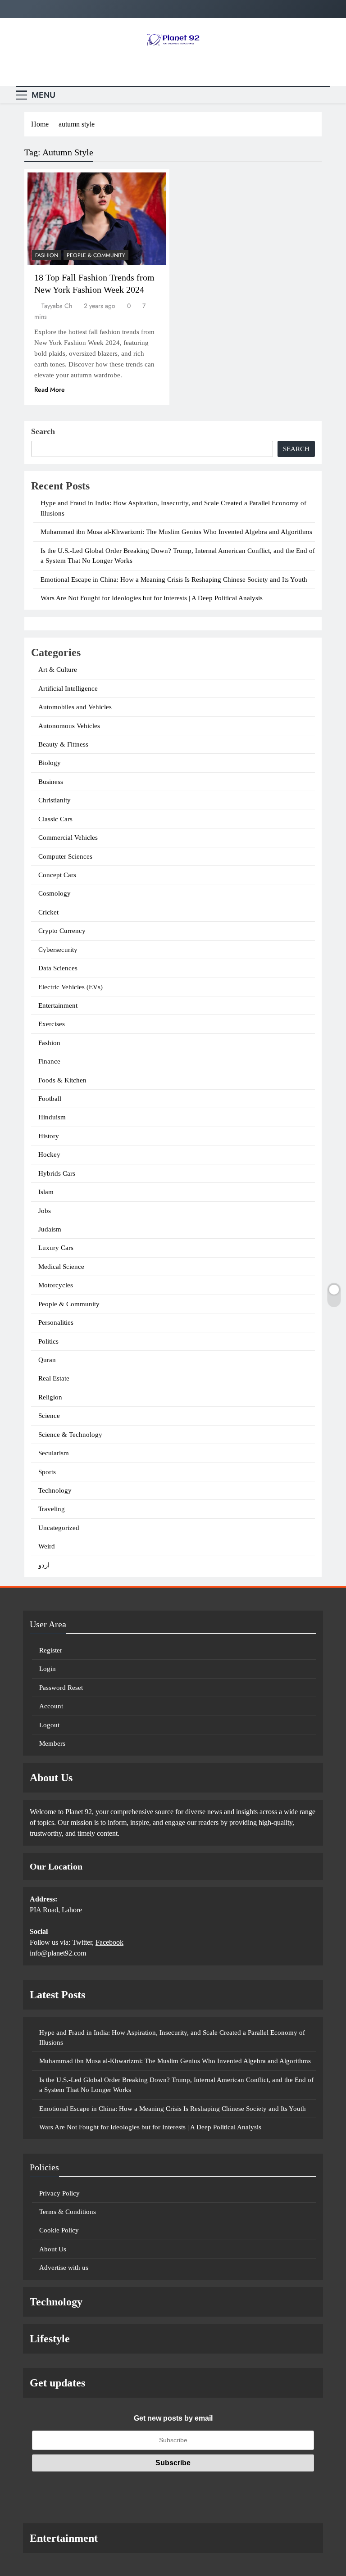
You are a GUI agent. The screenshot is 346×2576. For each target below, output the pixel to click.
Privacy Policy (59, 2193)
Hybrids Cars (57, 1173)
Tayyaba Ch (57, 306)
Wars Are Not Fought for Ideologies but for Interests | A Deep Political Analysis (152, 598)
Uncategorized (59, 1528)
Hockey (49, 1154)
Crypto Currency (62, 931)
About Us (53, 2249)
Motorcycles (56, 1285)
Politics (48, 1341)
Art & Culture (58, 670)
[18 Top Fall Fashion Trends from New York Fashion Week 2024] (97, 219)
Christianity (55, 800)
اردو (44, 1565)
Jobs (45, 1211)
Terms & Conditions (68, 2212)
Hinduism (52, 1117)
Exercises (52, 1024)
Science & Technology (70, 1435)
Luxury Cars (56, 1248)
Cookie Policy (59, 2230)
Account (51, 1706)
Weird (47, 1546)
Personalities (56, 1322)
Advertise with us (64, 2268)
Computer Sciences (65, 856)
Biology (50, 763)
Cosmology (55, 893)
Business (51, 782)
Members (52, 1743)
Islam (46, 1192)
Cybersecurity (58, 950)
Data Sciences (58, 968)
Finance (49, 1061)
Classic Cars (55, 819)
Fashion (47, 255)
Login (48, 1669)
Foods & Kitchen (62, 1080)
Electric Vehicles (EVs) (71, 987)
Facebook (109, 1942)
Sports (47, 1472)
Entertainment (58, 1005)
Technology (55, 1490)
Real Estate (54, 1378)
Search (43, 431)
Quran (47, 1360)
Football (50, 1099)
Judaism (50, 1229)
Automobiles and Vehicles (75, 707)
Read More (50, 389)
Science (49, 1416)
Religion (50, 1397)
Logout (49, 1725)
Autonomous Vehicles (69, 726)
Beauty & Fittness (63, 744)
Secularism (54, 1453)
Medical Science (61, 1267)
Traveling (52, 1509)
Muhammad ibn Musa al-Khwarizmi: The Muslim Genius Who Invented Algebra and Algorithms (176, 532)
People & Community (96, 255)
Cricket (48, 912)
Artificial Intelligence (68, 688)
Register (51, 1650)
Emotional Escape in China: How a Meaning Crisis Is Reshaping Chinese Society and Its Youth (174, 579)
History (49, 1136)
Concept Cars (57, 875)
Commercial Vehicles (68, 838)
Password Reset (61, 1688)
